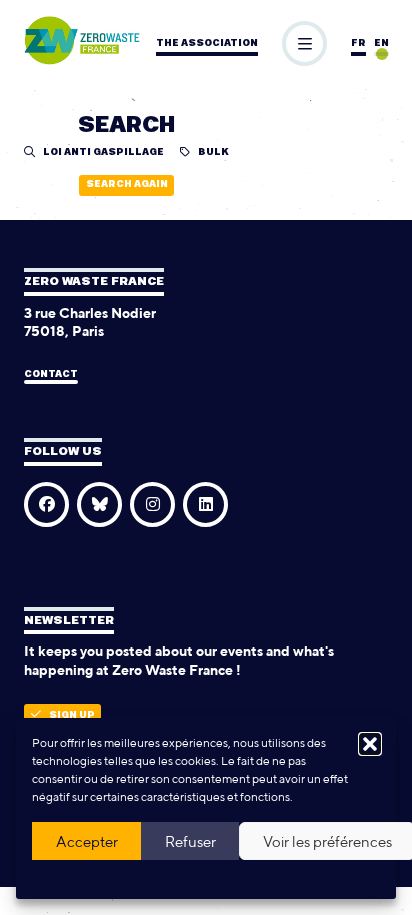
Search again (127, 184)
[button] (370, 744)
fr (358, 43)
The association (207, 43)
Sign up (72, 715)
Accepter (87, 841)
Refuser (190, 841)
